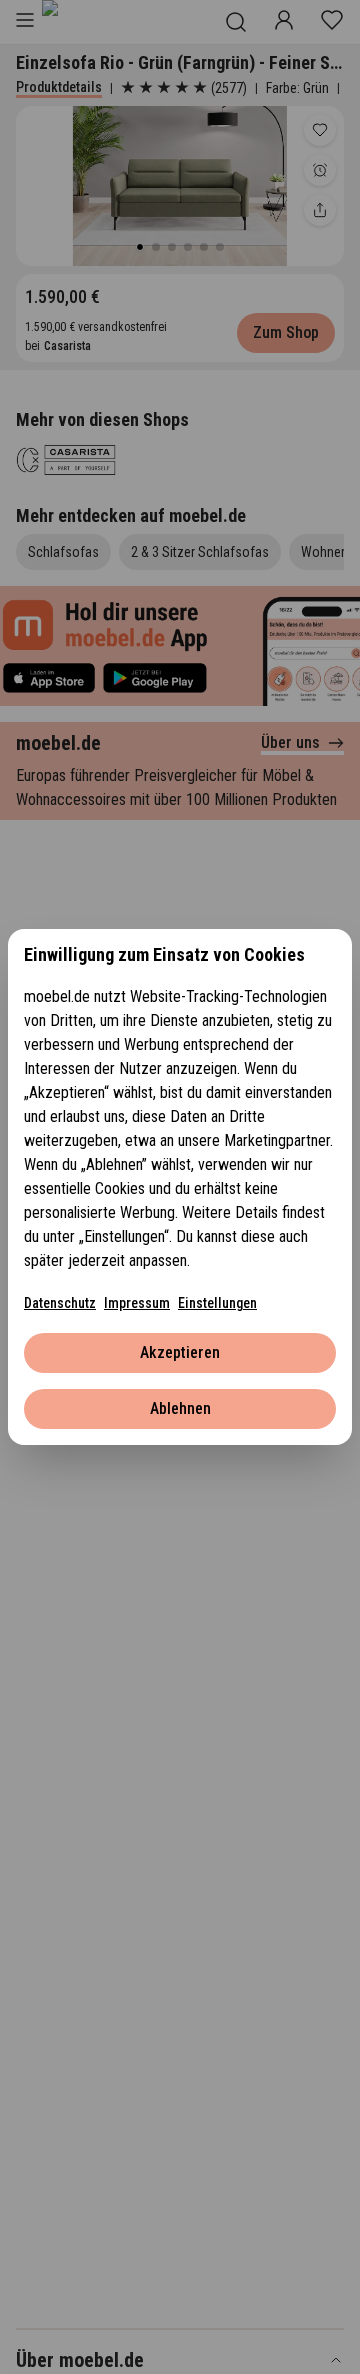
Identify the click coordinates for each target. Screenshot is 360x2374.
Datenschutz (60, 1303)
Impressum (137, 1303)
